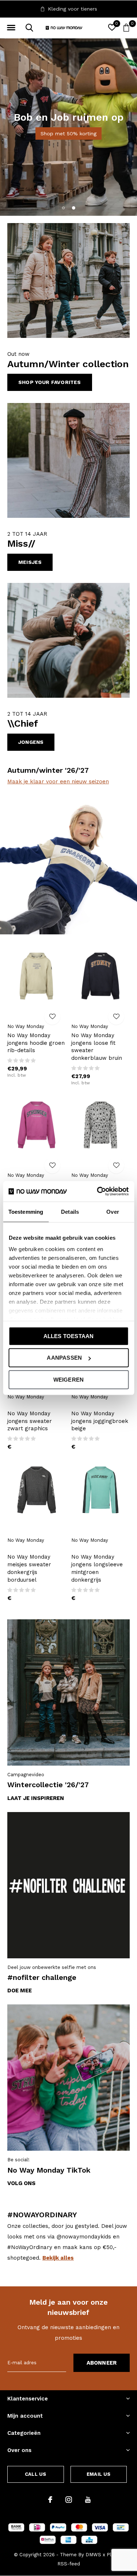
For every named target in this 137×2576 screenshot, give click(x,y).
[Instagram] (69, 2500)
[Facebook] (50, 2500)
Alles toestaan (69, 1336)
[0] (126, 27)
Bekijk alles (58, 2258)
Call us (35, 2474)
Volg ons (21, 2183)
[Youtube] (88, 2500)
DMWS (93, 2555)
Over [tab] (113, 1211)
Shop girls (45, 142)
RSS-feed (69, 2564)
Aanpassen (64, 1358)
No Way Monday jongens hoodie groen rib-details (36, 1043)
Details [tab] (70, 1211)
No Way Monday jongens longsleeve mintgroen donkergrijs (97, 1568)
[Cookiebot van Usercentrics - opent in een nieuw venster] (98, 1191)
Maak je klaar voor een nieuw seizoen (58, 782)
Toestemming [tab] (26, 1211)
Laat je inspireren (36, 1798)
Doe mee (20, 1991)
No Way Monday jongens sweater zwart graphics (30, 1421)
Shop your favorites (50, 382)
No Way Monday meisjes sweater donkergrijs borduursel (29, 1568)
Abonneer (102, 2363)
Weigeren (69, 1379)
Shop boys (91, 142)
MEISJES (30, 562)
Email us (98, 2474)
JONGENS (31, 742)
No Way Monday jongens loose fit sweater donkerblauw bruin (97, 1047)
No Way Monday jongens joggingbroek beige (100, 1421)
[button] (11, 28)
